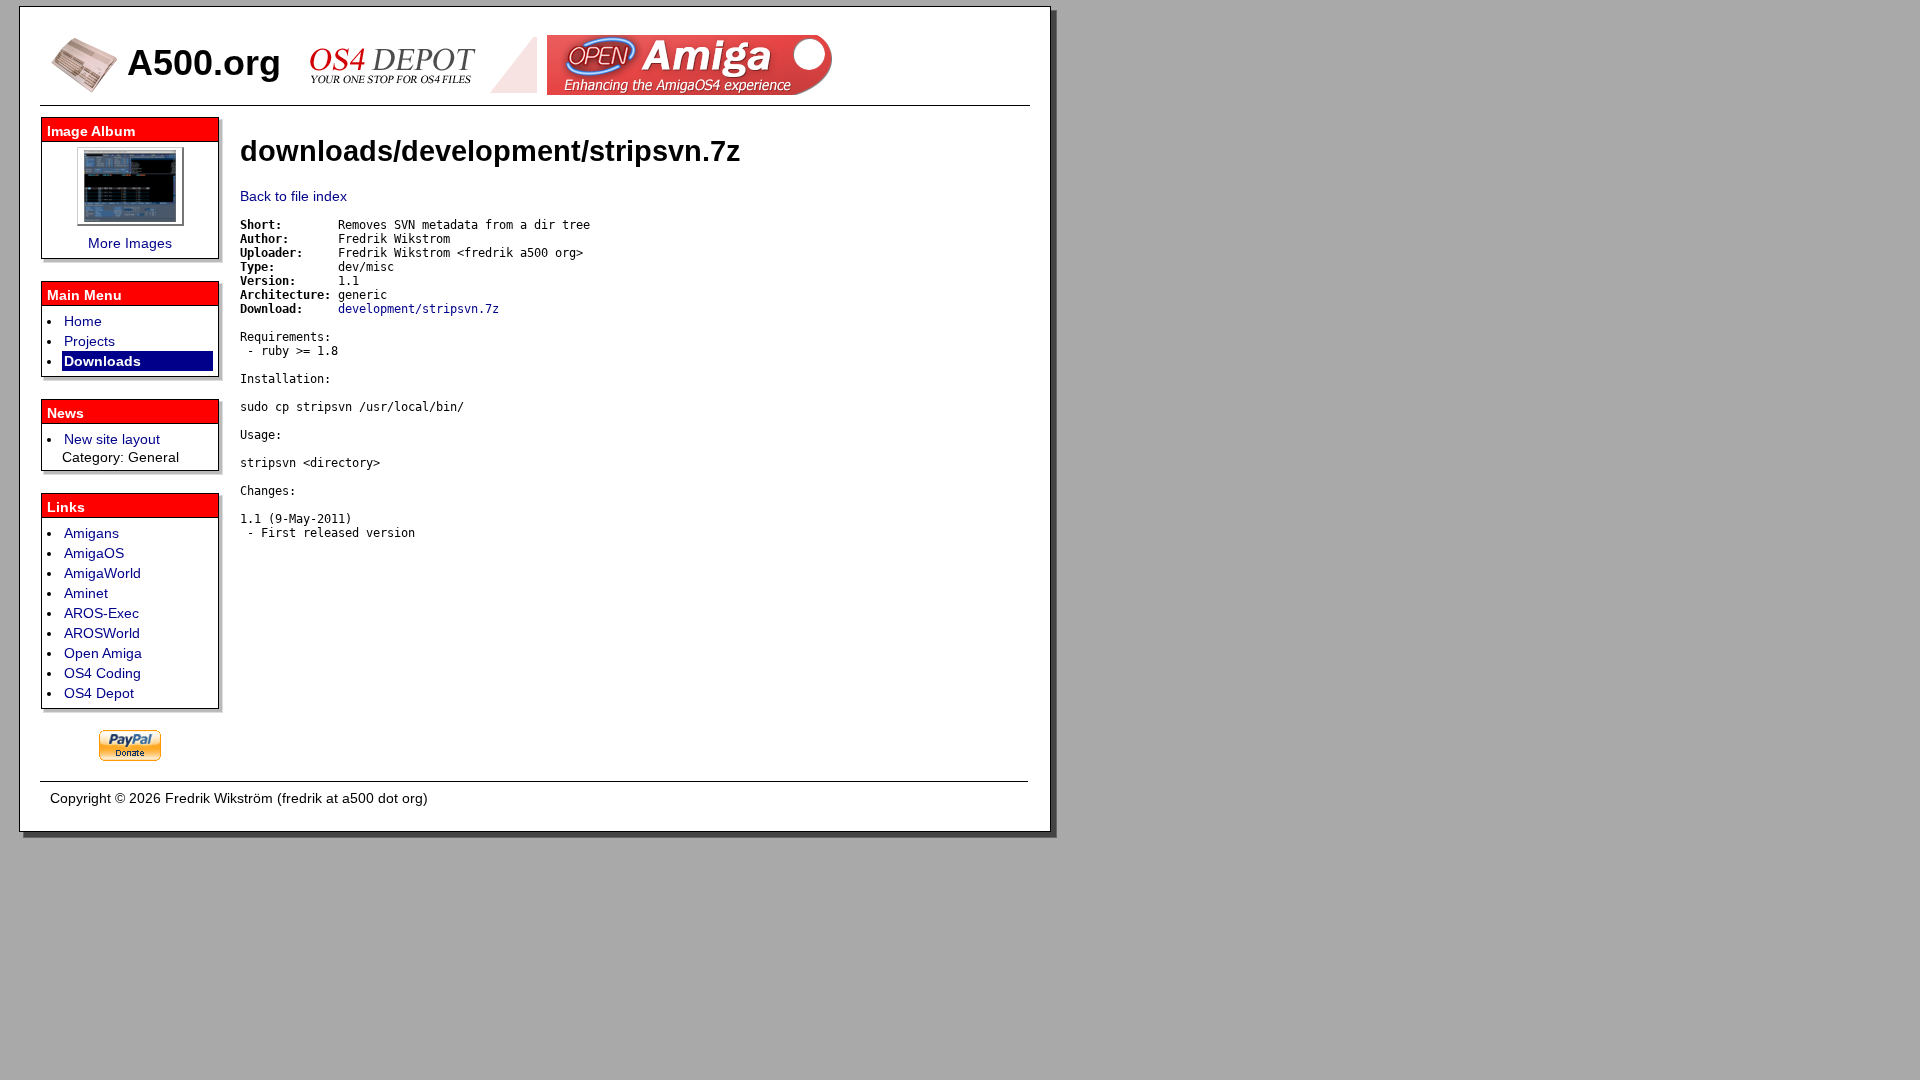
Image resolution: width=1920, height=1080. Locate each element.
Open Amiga (103, 653)
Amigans (91, 533)
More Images (130, 243)
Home (83, 321)
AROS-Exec (101, 613)
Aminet (86, 593)
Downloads (102, 361)
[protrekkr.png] (130, 186)
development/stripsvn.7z (418, 309)
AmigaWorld (102, 573)
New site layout (112, 439)
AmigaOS (94, 553)
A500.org (199, 62)
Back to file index (293, 196)
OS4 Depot (99, 693)
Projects (89, 341)
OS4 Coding (102, 673)
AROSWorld (102, 633)
